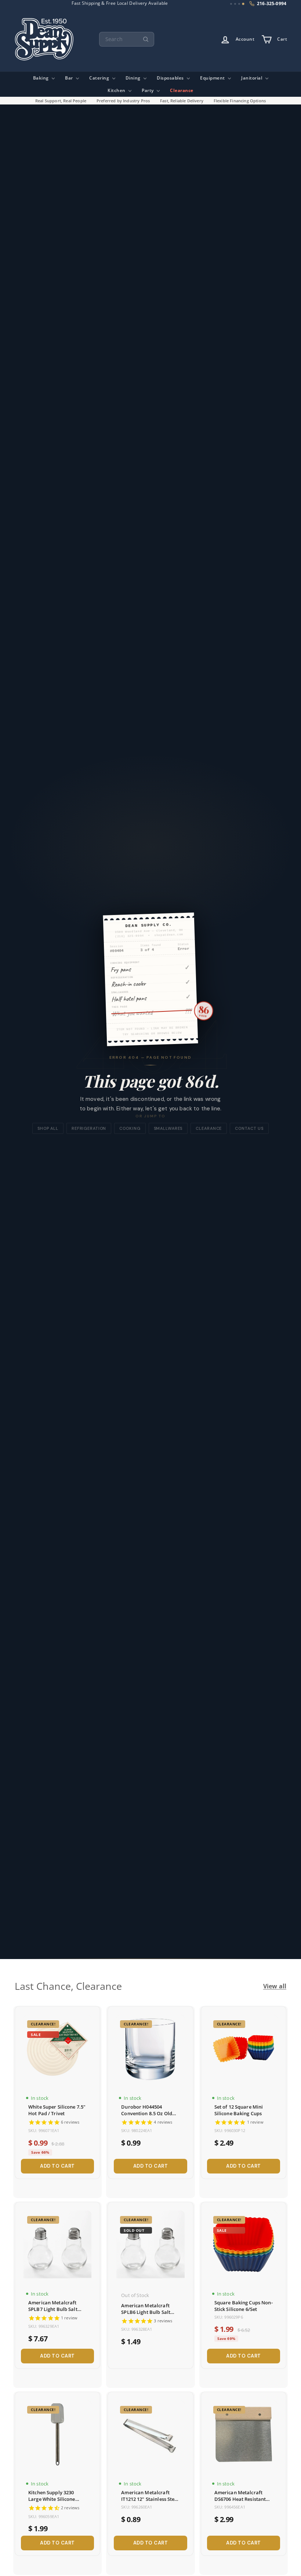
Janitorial (252, 78)
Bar (70, 78)
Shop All (48, 1128)
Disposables (171, 78)
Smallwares (168, 1128)
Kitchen (117, 90)
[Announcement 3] (239, 4)
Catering (100, 78)
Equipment (213, 78)
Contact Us (249, 1128)
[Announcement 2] (235, 4)
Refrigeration (89, 1128)
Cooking (130, 1128)
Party (148, 90)
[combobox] (127, 39)
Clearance (182, 90)
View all (275, 1986)
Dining (134, 78)
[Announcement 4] (243, 4)
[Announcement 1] (231, 4)
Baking (42, 78)
